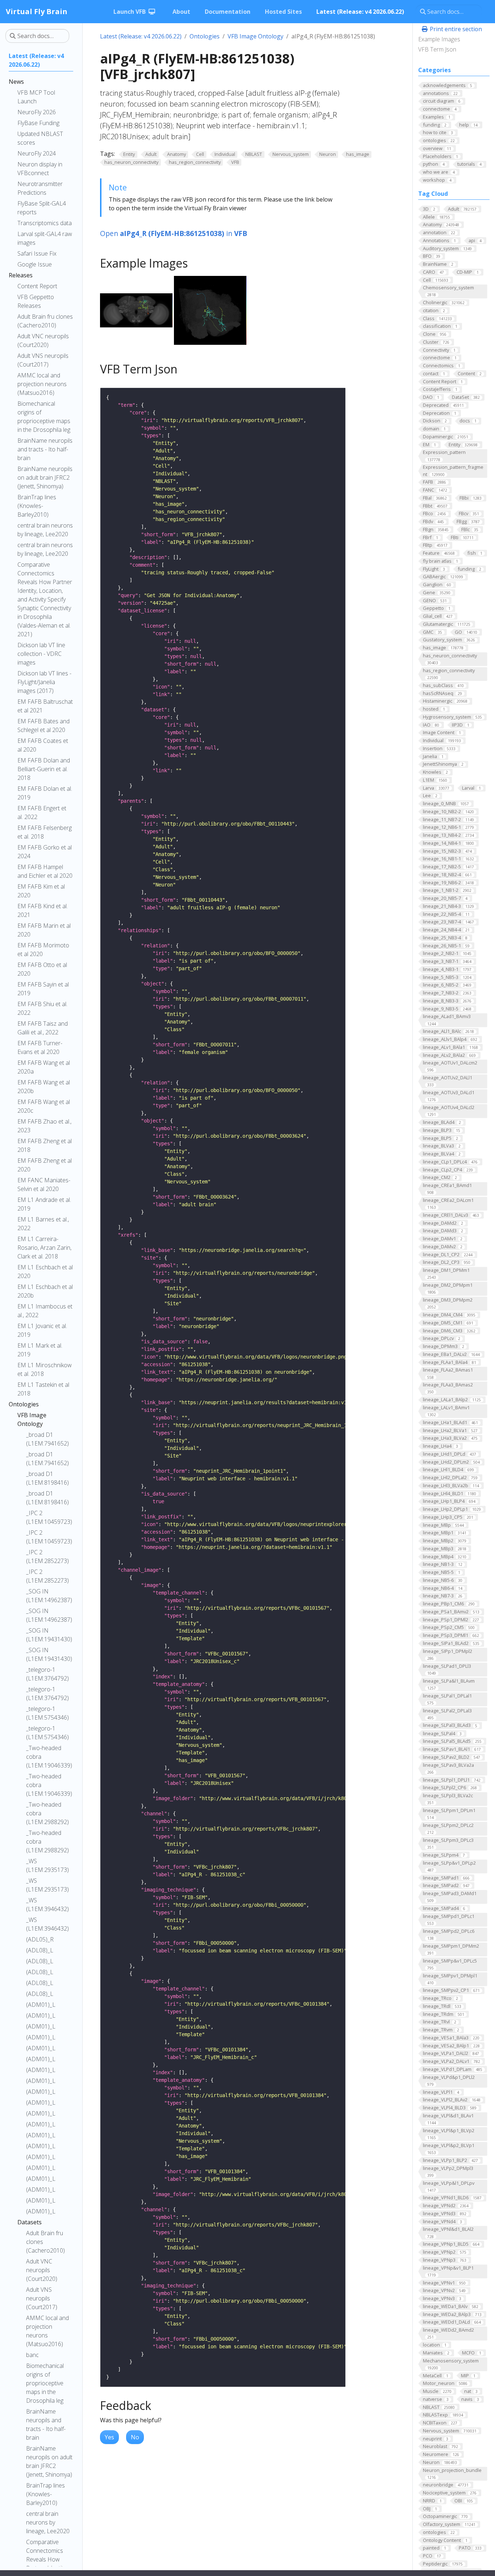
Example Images (439, 39)
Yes (109, 2437)
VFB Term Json (437, 49)
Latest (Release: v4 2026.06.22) (141, 36)
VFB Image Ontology (255, 36)
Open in (174, 233)
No (135, 2437)
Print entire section (455, 29)
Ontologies (205, 36)
